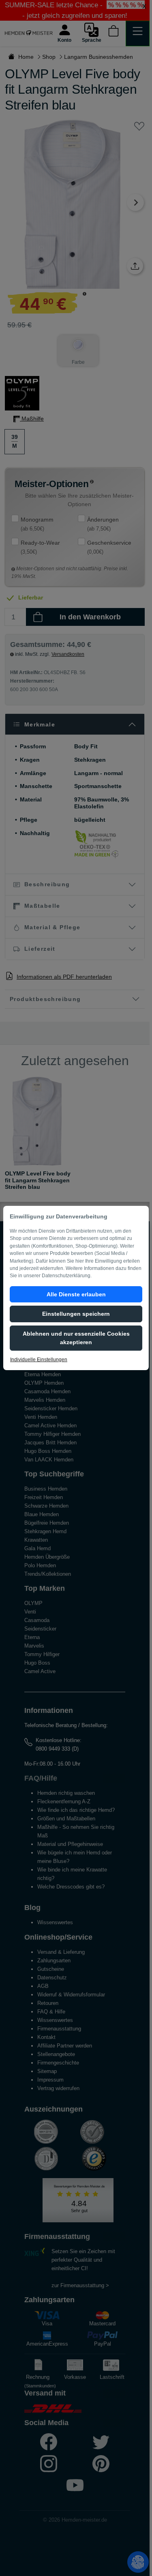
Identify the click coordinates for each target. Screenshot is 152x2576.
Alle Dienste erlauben (76, 1294)
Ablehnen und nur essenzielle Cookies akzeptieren (76, 1338)
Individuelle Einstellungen (39, 1360)
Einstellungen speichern (76, 1314)
